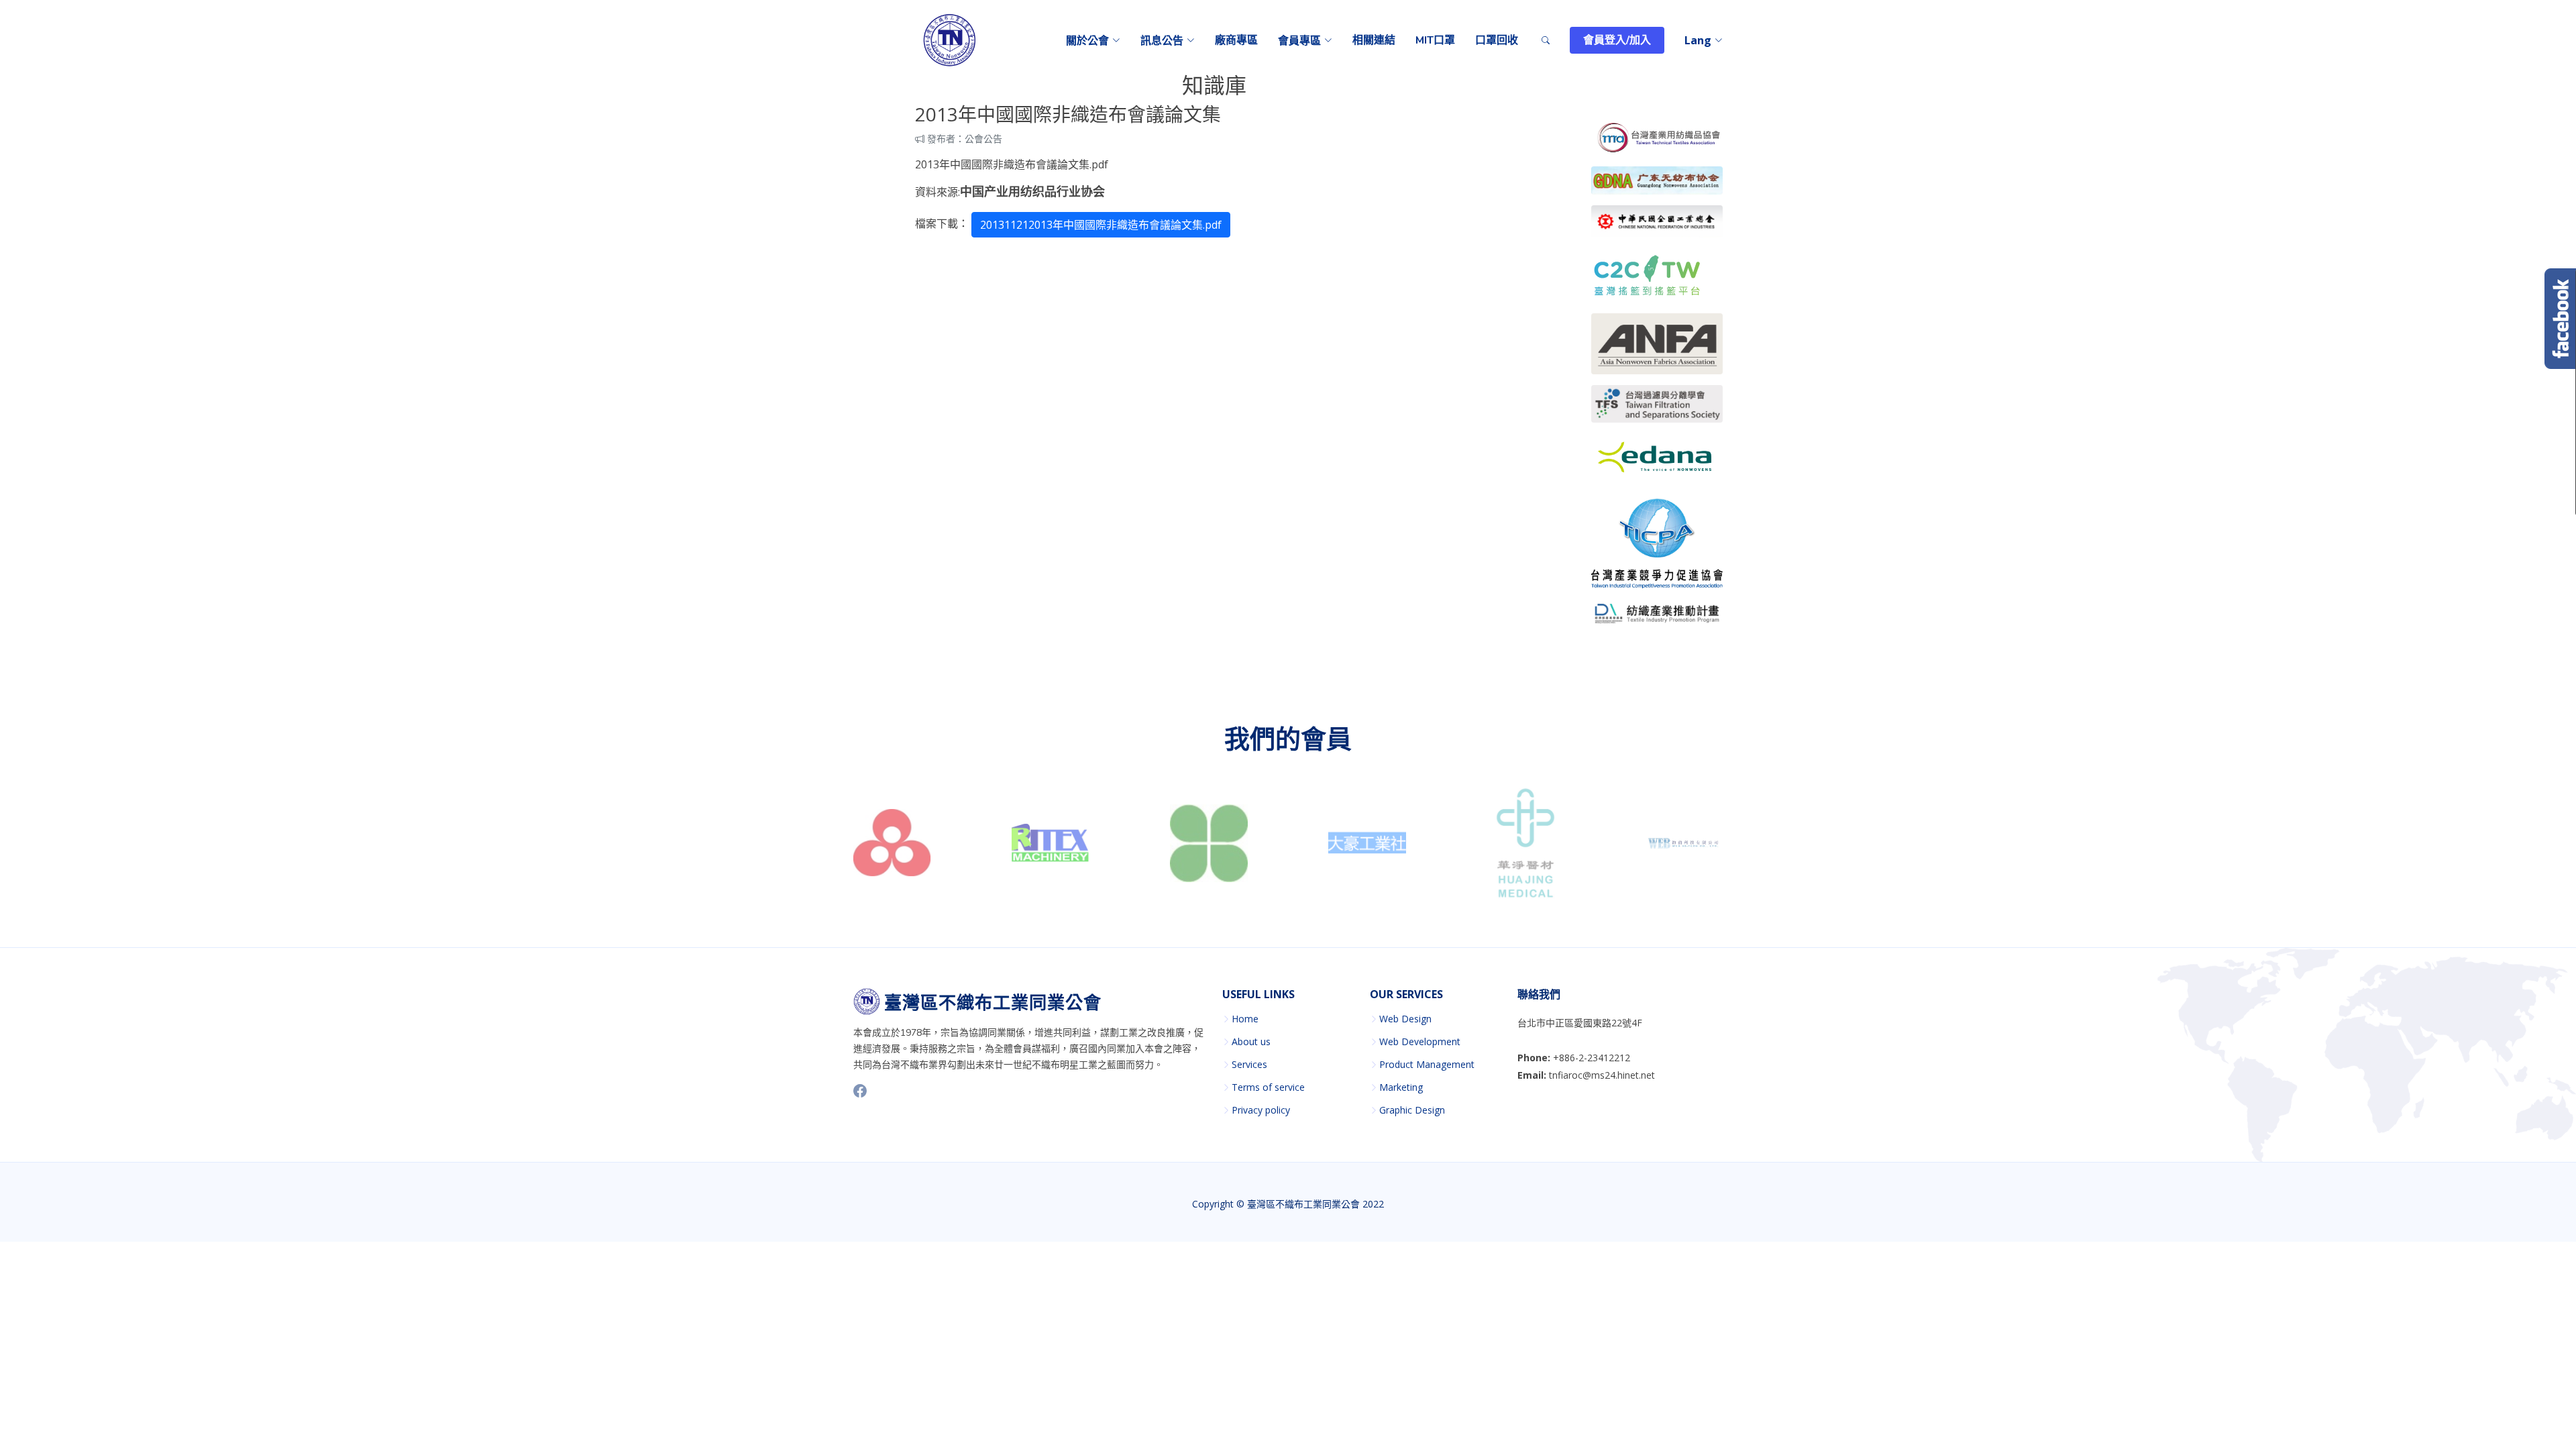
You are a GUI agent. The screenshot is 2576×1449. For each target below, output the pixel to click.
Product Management (1427, 1065)
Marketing (1401, 1087)
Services (1249, 1065)
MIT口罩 (1435, 40)
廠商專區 (1236, 40)
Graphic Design (1412, 1110)
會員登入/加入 (1617, 40)
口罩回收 (1497, 40)
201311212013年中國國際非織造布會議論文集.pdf (1101, 225)
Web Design (1405, 1019)
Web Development (1420, 1042)
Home (1245, 1019)
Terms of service (1268, 1087)
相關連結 (1374, 40)
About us (1251, 1042)
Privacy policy (1261, 1110)
